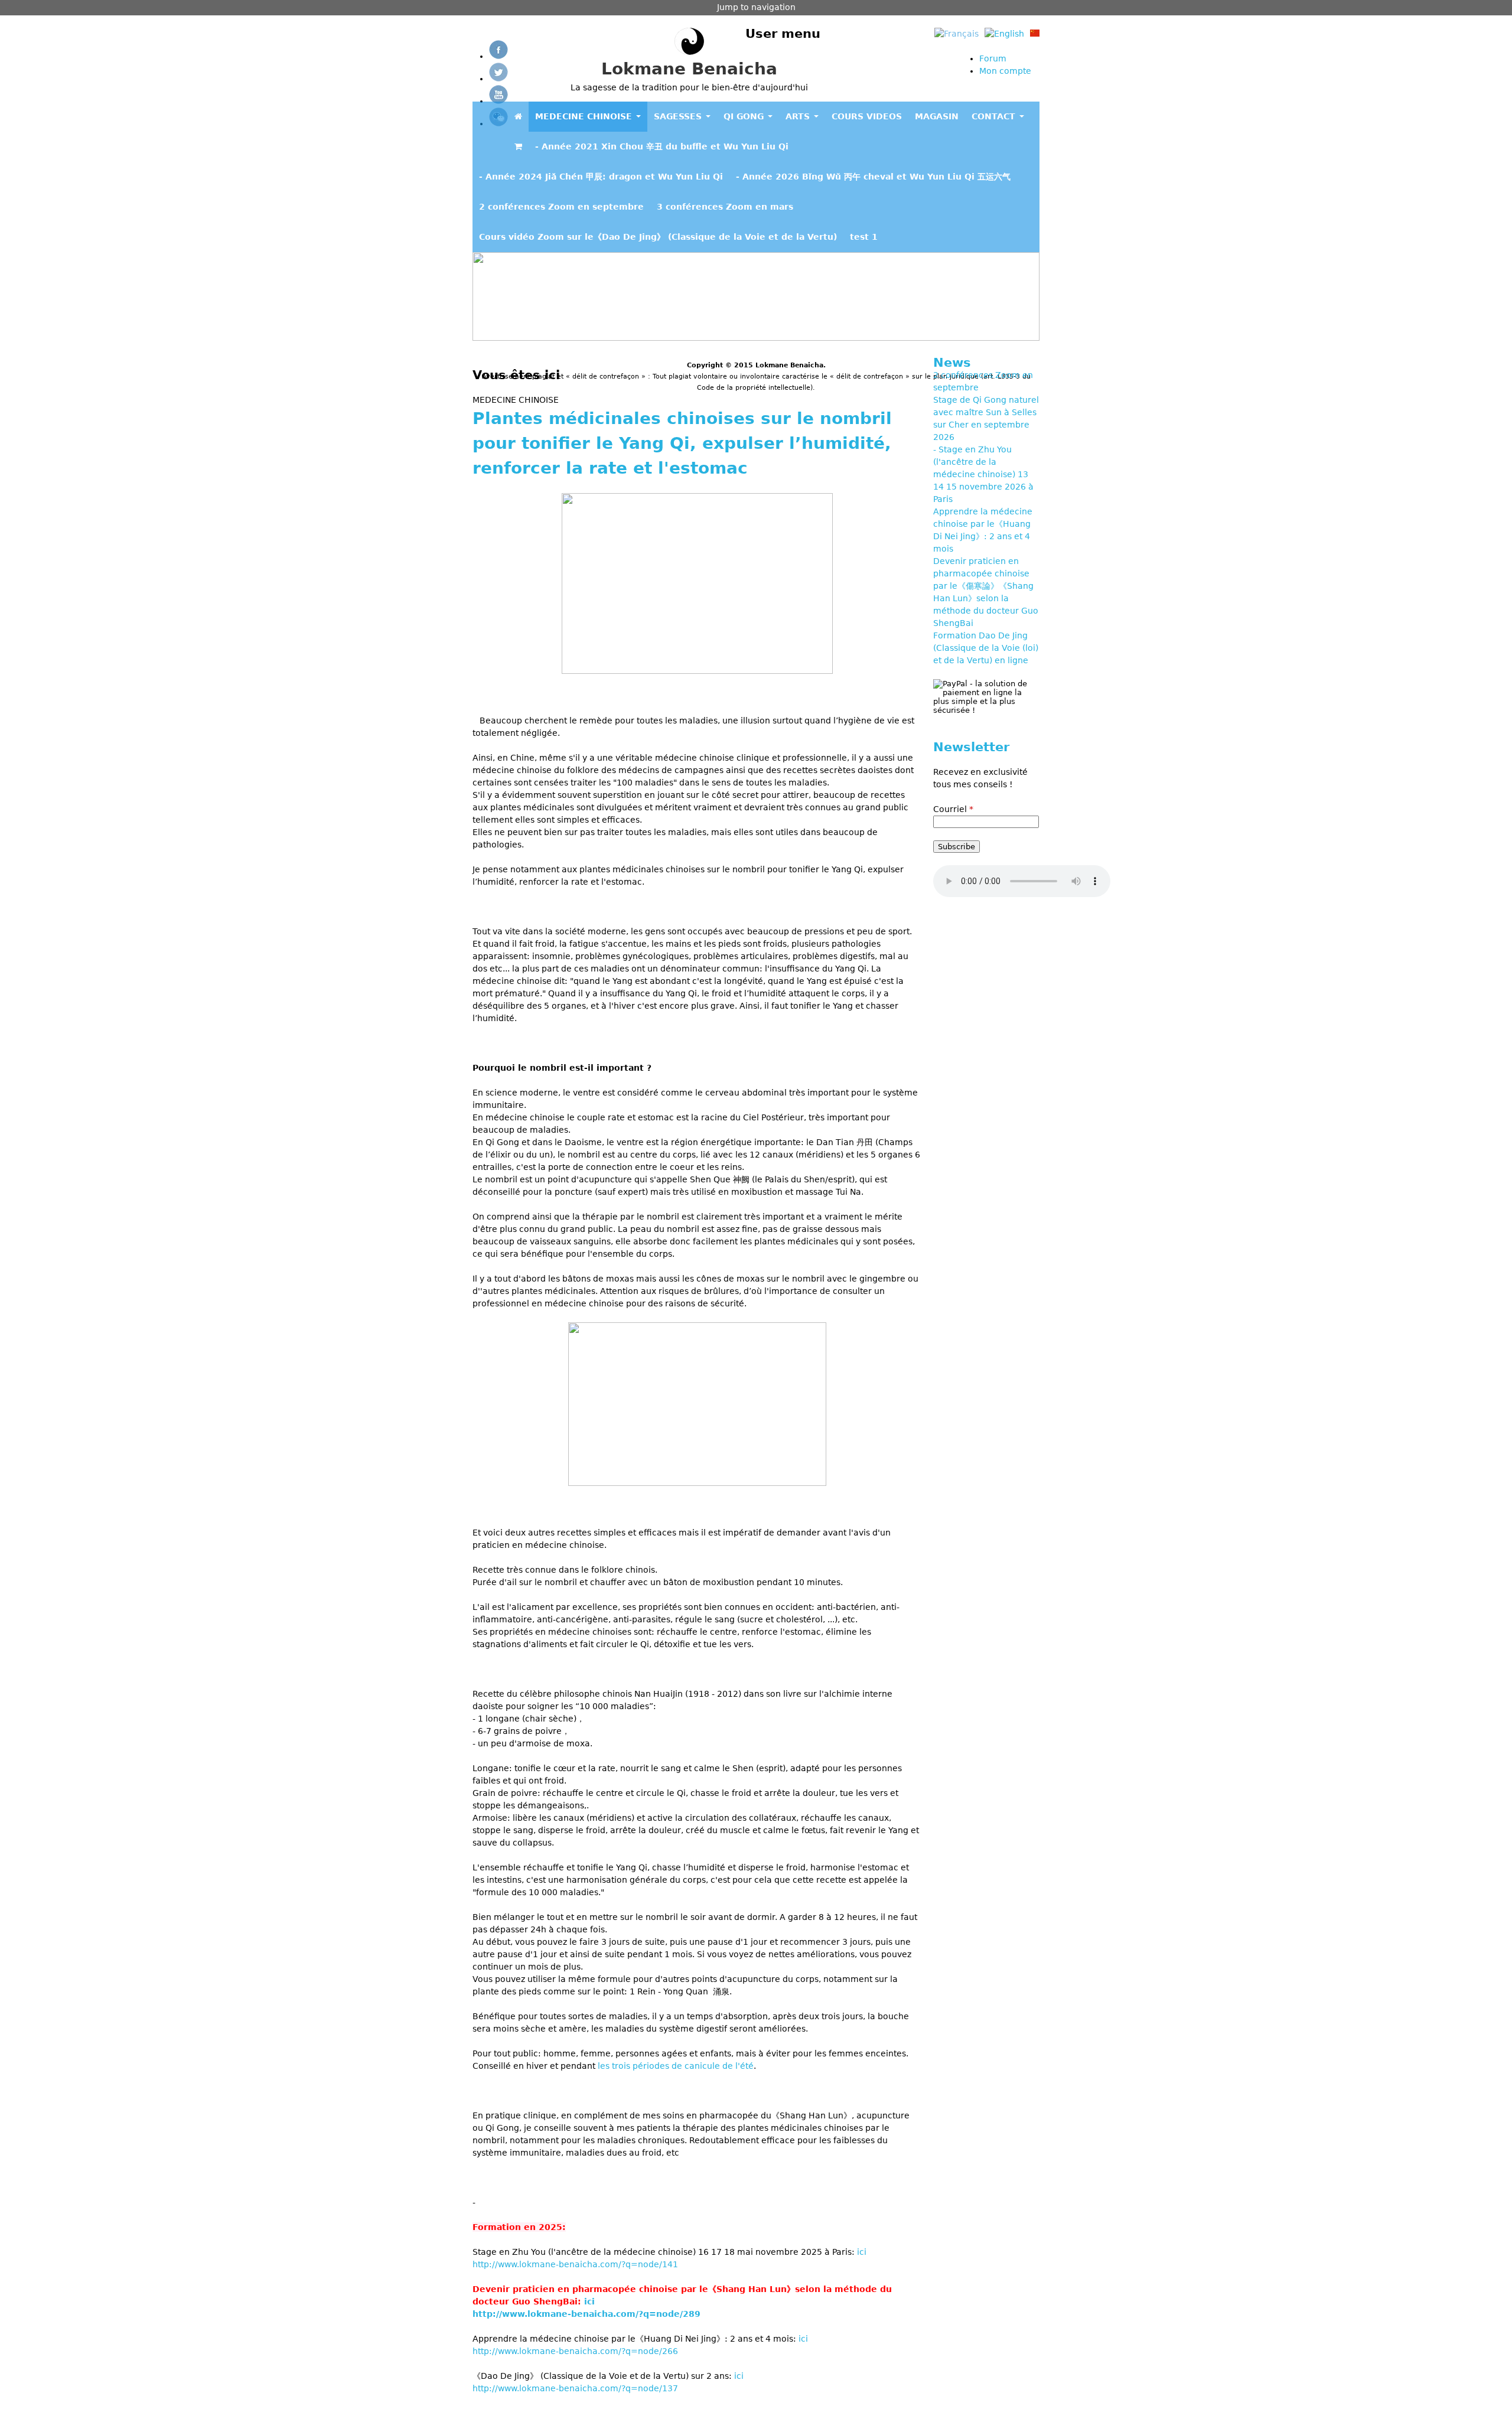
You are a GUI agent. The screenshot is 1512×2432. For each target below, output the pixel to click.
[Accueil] (689, 43)
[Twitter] (498, 79)
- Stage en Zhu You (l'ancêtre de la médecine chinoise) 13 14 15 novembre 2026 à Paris (983, 474)
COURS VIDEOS (867, 116)
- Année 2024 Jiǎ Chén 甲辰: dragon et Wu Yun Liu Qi (601, 177)
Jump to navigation (756, 7)
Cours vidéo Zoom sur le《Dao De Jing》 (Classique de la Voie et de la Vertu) (658, 237)
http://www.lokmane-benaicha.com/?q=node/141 (575, 2264)
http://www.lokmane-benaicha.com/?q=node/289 (586, 2314)
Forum (993, 58)
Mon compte (1005, 71)
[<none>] (518, 117)
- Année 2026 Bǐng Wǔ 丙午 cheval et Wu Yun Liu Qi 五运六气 (873, 177)
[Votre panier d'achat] (518, 147)
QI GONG (745, 116)
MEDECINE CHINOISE (585, 116)
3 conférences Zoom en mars (725, 207)
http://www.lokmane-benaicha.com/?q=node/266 (575, 2351)
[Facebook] (498, 56)
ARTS (799, 116)
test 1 (864, 237)
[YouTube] (498, 101)
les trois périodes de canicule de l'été (676, 2066)
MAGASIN (937, 116)
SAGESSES (679, 116)
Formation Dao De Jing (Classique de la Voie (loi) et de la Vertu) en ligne (986, 648)
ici (862, 2252)
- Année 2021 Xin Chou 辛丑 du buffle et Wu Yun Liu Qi (662, 146)
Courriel (953, 809)
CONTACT (995, 116)
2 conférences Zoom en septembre (561, 207)
